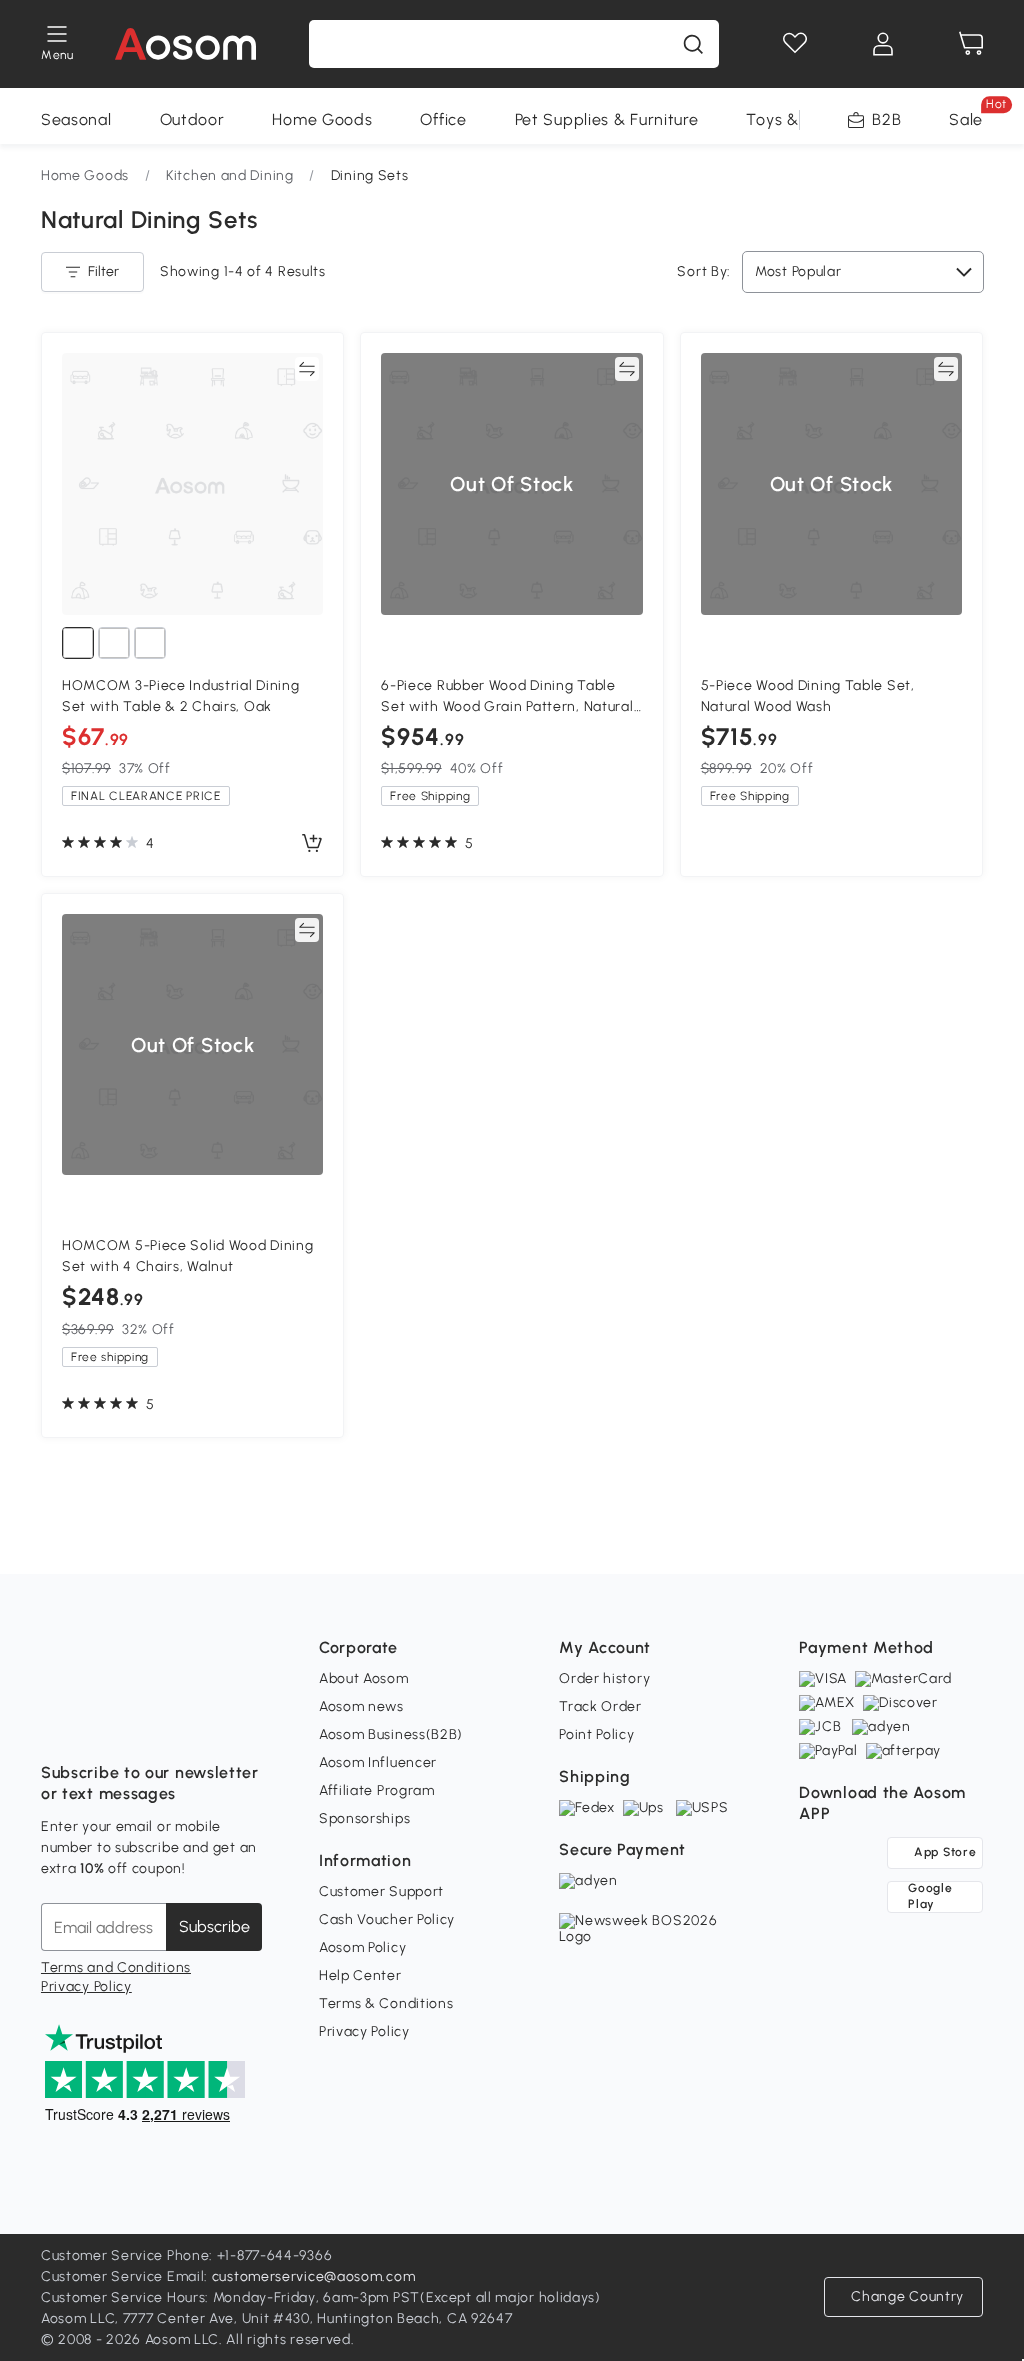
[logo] (185, 44)
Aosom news (361, 1706)
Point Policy (596, 1734)
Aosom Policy (362, 1947)
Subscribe (214, 1926)
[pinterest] (189, 1723)
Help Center (360, 1975)
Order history (604, 1678)
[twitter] (233, 1723)
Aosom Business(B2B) (391, 1734)
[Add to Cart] (312, 844)
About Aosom (364, 1678)
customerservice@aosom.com (314, 2276)
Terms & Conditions (386, 2003)
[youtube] (145, 1723)
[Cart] (971, 44)
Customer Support (381, 1891)
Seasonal (76, 119)
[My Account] (883, 44)
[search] (693, 44)
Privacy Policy (86, 1986)
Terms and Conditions (116, 1967)
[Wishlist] (795, 44)
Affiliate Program (377, 1790)
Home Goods (322, 119)
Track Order (600, 1706)
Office (443, 119)
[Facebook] (57, 1723)
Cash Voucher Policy (387, 1919)
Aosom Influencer (378, 1762)
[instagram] (101, 1723)
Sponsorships (364, 1818)
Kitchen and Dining (230, 175)
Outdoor (192, 119)
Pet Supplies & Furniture (607, 119)
